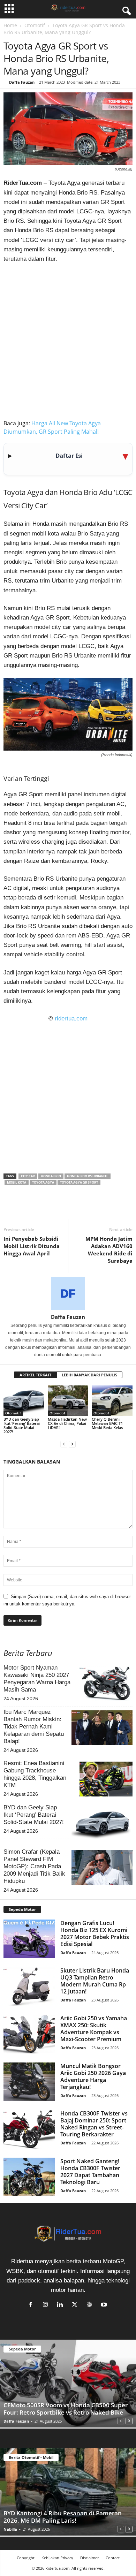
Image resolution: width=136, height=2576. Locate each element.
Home (10, 25)
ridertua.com (71, 1019)
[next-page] (72, 1443)
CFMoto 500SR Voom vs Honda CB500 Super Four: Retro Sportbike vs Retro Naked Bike (66, 2409)
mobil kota (17, 1182)
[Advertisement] (68, 340)
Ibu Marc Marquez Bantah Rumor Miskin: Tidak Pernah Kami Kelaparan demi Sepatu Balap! (34, 1727)
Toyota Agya (43, 1182)
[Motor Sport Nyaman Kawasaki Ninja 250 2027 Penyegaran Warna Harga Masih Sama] (106, 1684)
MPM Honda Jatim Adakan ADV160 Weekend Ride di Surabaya (109, 1250)
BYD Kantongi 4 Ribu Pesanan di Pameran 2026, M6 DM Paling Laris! (63, 2517)
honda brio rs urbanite (88, 1176)
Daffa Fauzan (22, 82)
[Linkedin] (59, 1208)
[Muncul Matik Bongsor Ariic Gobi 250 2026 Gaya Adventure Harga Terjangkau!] (29, 2082)
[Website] (91, 2305)
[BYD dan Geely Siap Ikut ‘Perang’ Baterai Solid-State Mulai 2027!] (24, 1401)
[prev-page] (64, 1443)
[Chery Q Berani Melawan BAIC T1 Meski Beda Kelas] (112, 1401)
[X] (27, 1208)
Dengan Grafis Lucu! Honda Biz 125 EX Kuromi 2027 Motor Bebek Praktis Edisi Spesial (95, 1933)
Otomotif (35, 25)
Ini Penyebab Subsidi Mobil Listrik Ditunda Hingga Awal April (32, 1246)
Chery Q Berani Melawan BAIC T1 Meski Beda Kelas (107, 1423)
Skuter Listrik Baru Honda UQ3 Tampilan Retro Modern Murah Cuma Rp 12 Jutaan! (95, 1981)
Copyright (26, 2558)
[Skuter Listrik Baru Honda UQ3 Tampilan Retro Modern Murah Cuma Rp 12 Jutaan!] (29, 1986)
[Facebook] (10, 1208)
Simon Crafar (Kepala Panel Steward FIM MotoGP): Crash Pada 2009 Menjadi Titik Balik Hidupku (34, 1866)
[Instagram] (47, 2305)
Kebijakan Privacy (57, 2558)
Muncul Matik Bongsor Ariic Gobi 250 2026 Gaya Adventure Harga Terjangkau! (93, 2076)
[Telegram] (75, 1208)
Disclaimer (89, 2558)
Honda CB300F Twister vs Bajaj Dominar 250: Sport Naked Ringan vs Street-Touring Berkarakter (94, 2124)
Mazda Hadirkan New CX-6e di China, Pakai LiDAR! (67, 1423)
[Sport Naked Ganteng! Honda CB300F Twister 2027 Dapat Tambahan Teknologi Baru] (29, 2177)
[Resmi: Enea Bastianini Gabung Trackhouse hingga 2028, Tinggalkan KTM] (106, 1779)
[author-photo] (68, 1293)
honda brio (51, 1176)
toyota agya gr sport (79, 1182)
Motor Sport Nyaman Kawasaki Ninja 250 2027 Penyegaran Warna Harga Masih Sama (37, 1679)
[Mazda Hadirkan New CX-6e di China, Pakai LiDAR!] (68, 1401)
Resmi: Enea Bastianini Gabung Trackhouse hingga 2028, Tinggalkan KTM (35, 1774)
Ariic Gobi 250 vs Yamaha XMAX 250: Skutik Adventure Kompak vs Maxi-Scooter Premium (94, 2029)
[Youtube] (105, 2305)
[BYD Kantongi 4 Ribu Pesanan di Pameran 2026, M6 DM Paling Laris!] (68, 2492)
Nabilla (10, 2529)
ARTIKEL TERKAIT (35, 1375)
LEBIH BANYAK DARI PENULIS (89, 1375)
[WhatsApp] (43, 1208)
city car (28, 1176)
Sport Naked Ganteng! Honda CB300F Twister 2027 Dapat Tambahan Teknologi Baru (90, 2172)
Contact (113, 2558)
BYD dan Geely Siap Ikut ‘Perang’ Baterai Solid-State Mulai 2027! (22, 1425)
